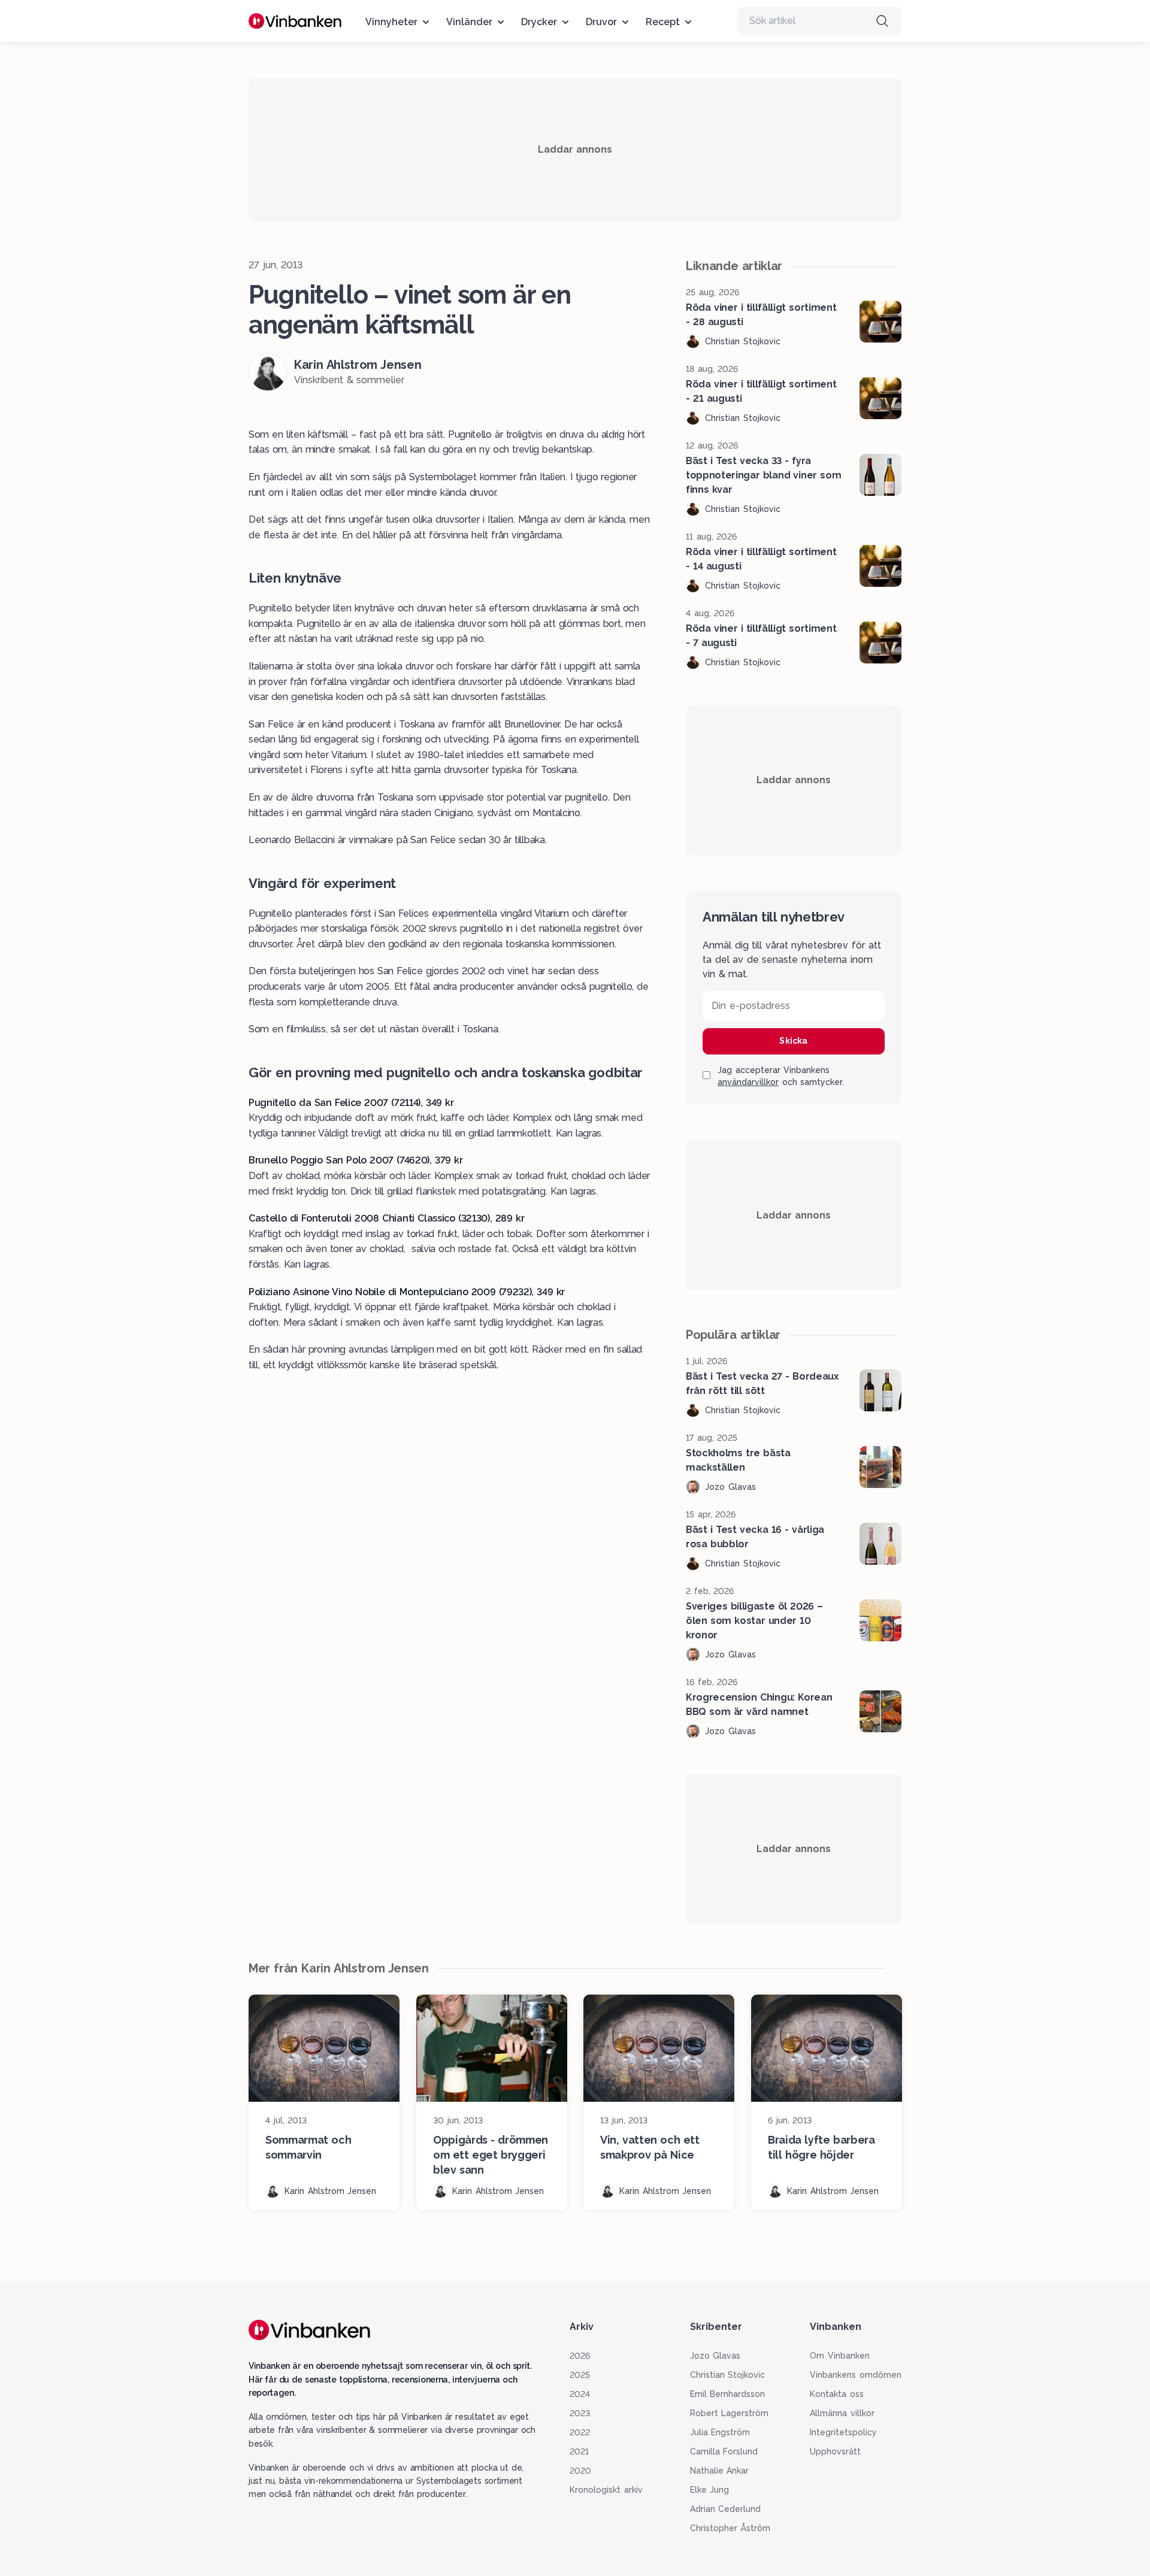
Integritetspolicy (843, 2432)
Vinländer (469, 22)
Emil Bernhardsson (728, 2394)
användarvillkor (748, 1082)
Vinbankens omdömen (856, 2375)
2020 (580, 2471)
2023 (580, 2413)
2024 (580, 2394)
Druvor (601, 22)
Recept (663, 22)
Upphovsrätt (835, 2451)
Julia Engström (720, 2432)
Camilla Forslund (724, 2451)
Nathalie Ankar (720, 2471)
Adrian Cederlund (726, 2509)
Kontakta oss (837, 2394)
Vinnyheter (391, 22)
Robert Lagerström (730, 2413)
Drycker (539, 22)
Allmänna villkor (842, 2413)
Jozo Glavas (715, 2356)
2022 (580, 2432)
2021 (579, 2451)
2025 (580, 2375)
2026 (580, 2356)
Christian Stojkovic (728, 2375)
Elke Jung (710, 2490)
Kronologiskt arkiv (606, 2490)
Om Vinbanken (840, 2356)
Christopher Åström (730, 2528)
